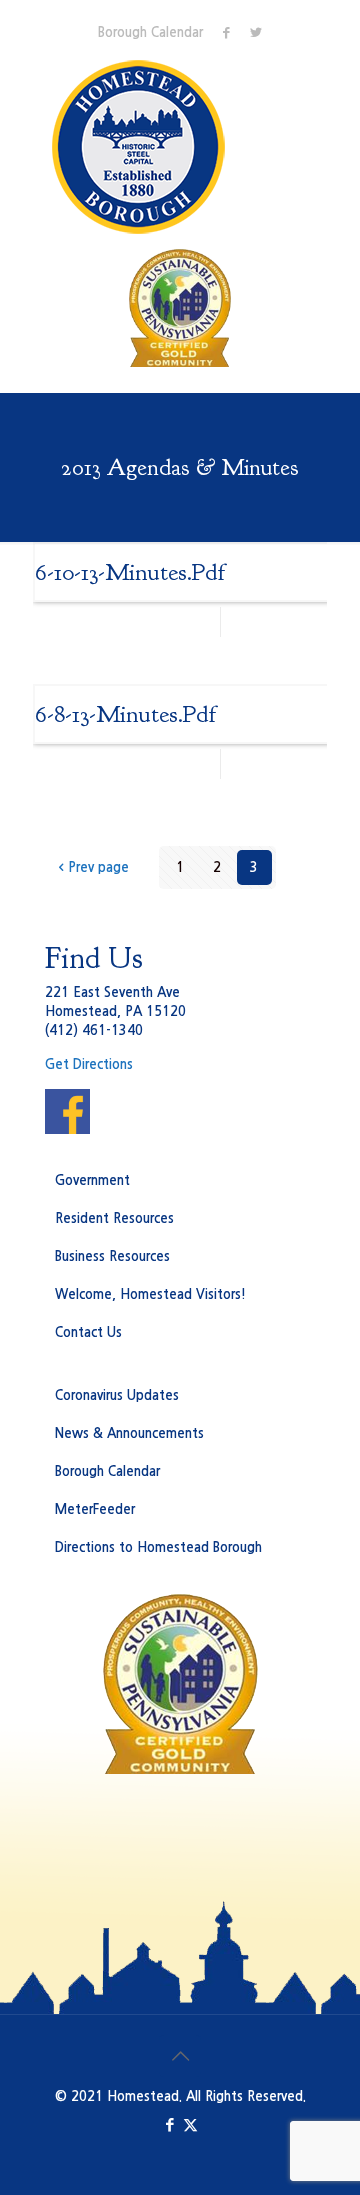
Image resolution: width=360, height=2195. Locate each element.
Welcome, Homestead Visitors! (150, 1294)
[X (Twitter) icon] (190, 2124)
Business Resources (112, 1256)
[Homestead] (142, 147)
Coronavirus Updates (117, 1395)
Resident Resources (114, 1218)
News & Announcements (129, 1433)
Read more (281, 621)
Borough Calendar (150, 32)
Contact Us (88, 1332)
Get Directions (89, 1064)
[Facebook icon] (169, 2124)
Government (92, 1180)
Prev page (98, 867)
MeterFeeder (95, 1509)
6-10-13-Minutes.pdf (130, 572)
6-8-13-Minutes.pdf (125, 714)
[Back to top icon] (180, 2056)
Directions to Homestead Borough (158, 1547)
